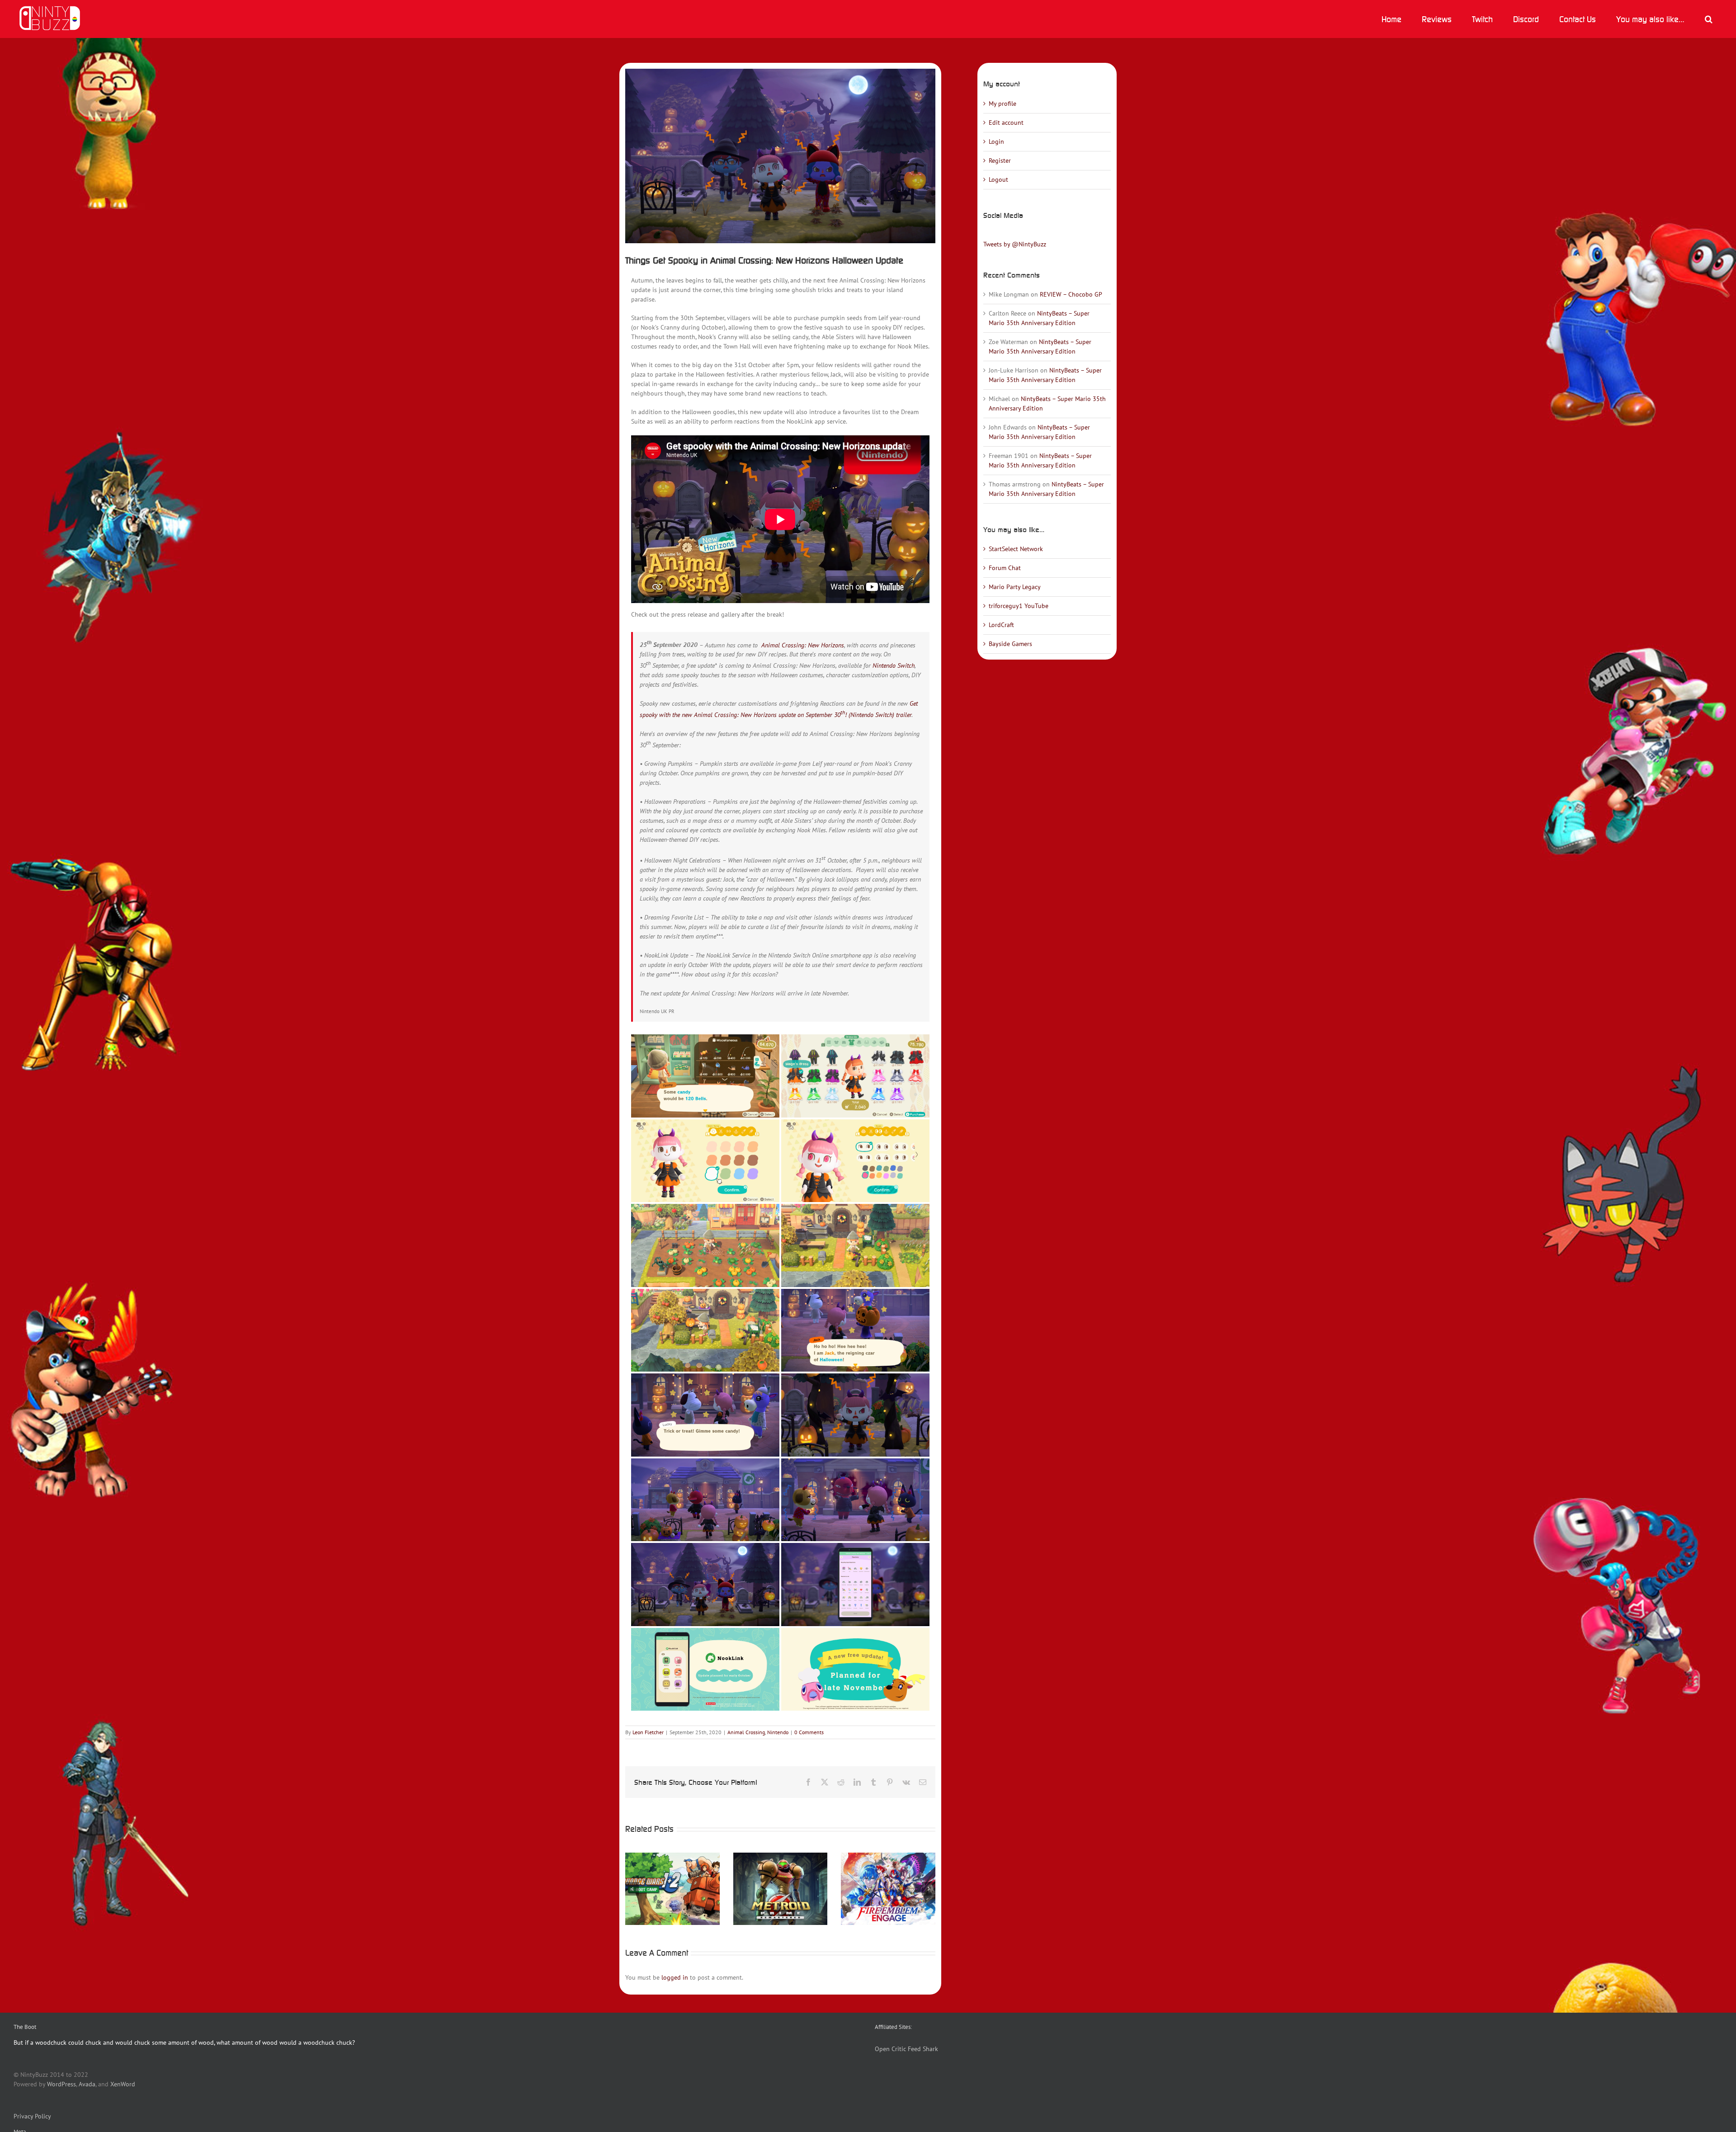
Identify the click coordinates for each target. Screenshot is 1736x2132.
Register (1000, 160)
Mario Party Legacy (1015, 587)
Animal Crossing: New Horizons (803, 645)
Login (996, 142)
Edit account (1006, 123)
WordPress (61, 2084)
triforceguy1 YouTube (1019, 606)
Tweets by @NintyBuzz (1015, 244)
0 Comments (809, 1732)
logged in (675, 1977)
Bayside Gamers (1010, 644)
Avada (87, 2084)
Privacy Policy (32, 2116)
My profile (1002, 104)
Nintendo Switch (894, 665)
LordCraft (1001, 625)
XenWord (123, 2084)
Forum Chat (1005, 568)
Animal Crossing (746, 1732)
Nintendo (778, 1732)
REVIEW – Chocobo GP (1071, 294)
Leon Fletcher (648, 1732)
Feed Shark (923, 2049)
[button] (1708, 19)
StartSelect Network (1016, 549)
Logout (998, 179)
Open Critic (890, 2049)
